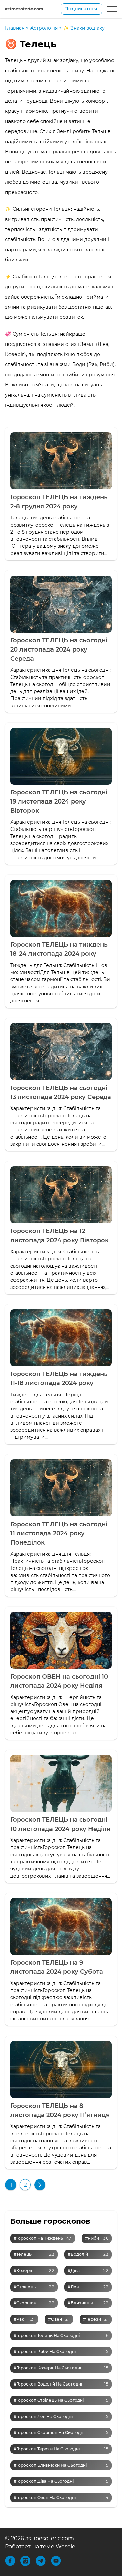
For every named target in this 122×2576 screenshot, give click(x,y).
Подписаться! (82, 9)
